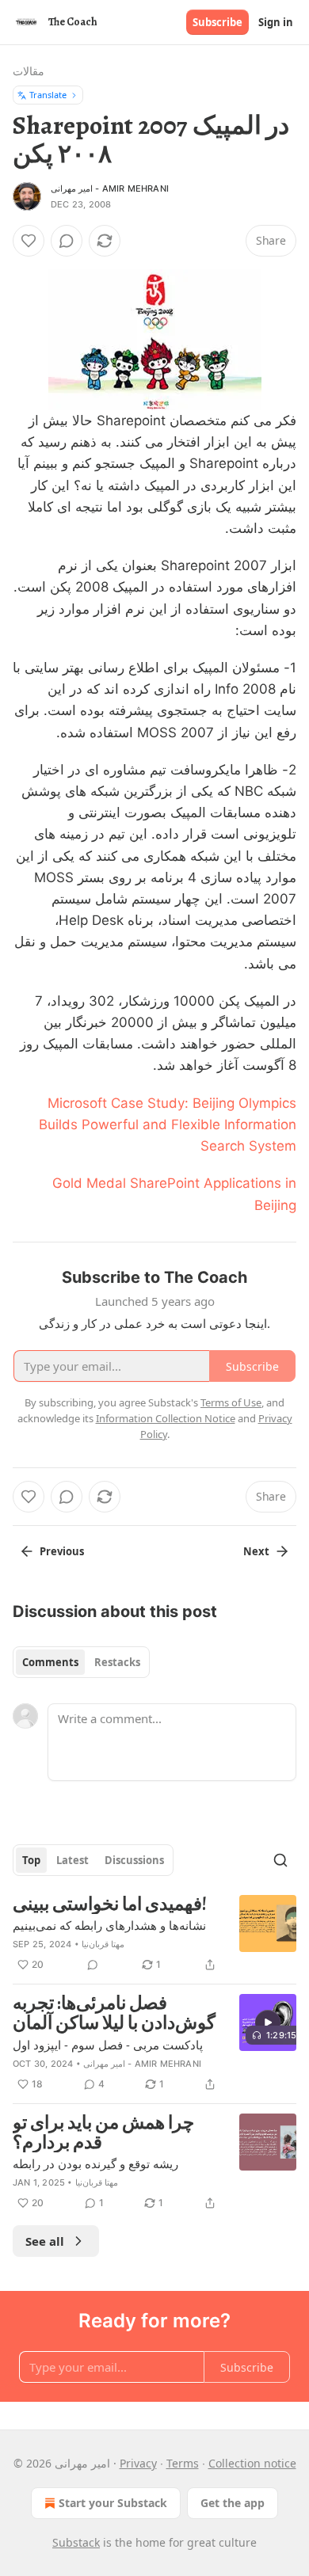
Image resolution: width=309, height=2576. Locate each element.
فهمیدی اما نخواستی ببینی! (110, 1905)
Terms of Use (231, 1402)
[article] (154, 1935)
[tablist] (81, 1662)
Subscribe (217, 22)
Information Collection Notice (166, 1418)
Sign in (276, 22)
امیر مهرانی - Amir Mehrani (110, 188)
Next (256, 1551)
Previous (62, 1551)
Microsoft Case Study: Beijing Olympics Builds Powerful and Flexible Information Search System (168, 1124)
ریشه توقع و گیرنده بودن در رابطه (95, 2163)
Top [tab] (31, 1860)
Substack (76, 2542)
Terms (183, 2463)
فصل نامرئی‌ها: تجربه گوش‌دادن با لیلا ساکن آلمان (114, 2013)
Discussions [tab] (134, 1860)
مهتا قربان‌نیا (103, 1944)
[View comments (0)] (67, 241)
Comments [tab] (50, 1662)
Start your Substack (113, 2503)
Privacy (138, 2463)
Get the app (233, 2503)
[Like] (29, 241)
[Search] (280, 1860)
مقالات (29, 71)
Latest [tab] (72, 1860)
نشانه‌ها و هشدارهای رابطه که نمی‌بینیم (109, 1925)
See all (45, 2241)
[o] (268, 2022)
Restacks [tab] (117, 1662)
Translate (48, 95)
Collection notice (252, 2463)
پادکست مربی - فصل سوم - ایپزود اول (108, 2045)
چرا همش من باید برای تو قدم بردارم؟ (103, 2133)
